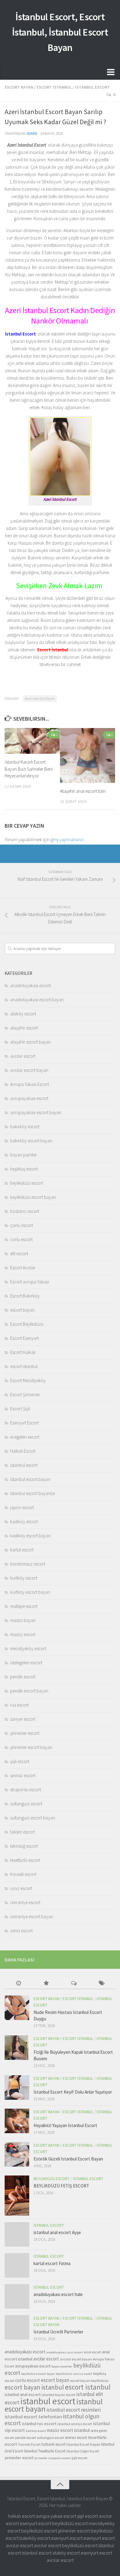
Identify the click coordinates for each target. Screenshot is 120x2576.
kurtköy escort (24, 1578)
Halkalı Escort (23, 1451)
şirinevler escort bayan (31, 1747)
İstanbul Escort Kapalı (83, 2444)
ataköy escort (23, 1014)
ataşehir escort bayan (30, 1042)
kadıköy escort (24, 1522)
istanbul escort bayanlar (33, 1493)
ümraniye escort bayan (32, 1917)
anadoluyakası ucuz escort (65, 2352)
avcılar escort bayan (29, 1070)
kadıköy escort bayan (30, 1536)
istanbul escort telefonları (33, 2417)
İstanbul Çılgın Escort (83, 2451)
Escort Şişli (20, 1409)
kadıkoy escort (36, 2431)
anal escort (92, 2352)
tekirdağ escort (24, 1846)
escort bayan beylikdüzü (89, 2380)
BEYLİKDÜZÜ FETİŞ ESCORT (61, 2186)
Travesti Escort (29, 2444)
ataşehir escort (24, 1028)
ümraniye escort (25, 1902)
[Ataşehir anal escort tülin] (88, 755)
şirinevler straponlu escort (52, 2458)
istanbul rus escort (39, 2424)
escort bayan (19, 87)
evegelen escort (25, 1437)
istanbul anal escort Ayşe (57, 2232)
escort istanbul (54, 87)
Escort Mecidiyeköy (28, 1380)
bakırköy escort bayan (31, 1141)
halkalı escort (21, 2516)
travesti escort (23, 1874)
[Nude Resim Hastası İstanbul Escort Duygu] (17, 2008)
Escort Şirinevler (25, 1395)
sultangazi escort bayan (33, 1818)
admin (32, 134)
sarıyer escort (23, 1719)
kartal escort (22, 1550)
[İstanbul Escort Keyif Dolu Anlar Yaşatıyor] (17, 2087)
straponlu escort (26, 1790)
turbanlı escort (54, 2444)
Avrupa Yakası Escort (30, 1084)
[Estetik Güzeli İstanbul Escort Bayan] (17, 2154)
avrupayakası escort (29, 1098)
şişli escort (20, 1761)
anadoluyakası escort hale (58, 2294)
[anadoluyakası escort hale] (17, 2296)
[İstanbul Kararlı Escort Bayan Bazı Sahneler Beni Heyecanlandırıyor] (32, 741)
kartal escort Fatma (52, 2263)
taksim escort (22, 1832)
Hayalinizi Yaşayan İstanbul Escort (65, 2125)
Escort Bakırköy (25, 1296)
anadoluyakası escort (30, 985)
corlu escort (21, 1239)
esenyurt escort (35, 2523)
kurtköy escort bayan (30, 1592)
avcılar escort (23, 1056)
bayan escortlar (62, 2366)
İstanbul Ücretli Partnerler (58, 2332)
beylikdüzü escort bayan (33, 1197)
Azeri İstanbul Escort (40, 698)
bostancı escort (25, 1211)
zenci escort (21, 1931)
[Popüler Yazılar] (46, 1984)
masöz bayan (23, 1620)
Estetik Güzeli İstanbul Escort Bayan (68, 2159)
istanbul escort (93, 87)
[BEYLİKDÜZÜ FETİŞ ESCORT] (17, 2195)
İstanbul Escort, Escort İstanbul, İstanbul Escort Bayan (60, 32)
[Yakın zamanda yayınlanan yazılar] (18, 1984)
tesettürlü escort (25, 1860)
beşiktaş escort (24, 1169)
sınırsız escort (23, 1775)
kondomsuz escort (28, 1564)
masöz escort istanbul (68, 2430)
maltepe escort (24, 1606)
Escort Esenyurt (24, 1338)
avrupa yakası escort (56, 2516)
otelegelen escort (26, 1663)
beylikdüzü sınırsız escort (74, 2374)
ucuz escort (21, 1888)
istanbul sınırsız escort (75, 2424)
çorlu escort (22, 1225)
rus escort (19, 1705)
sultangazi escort (26, 1804)
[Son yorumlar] (74, 1984)
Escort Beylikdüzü (27, 1324)
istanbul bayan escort (58, 2395)
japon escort (22, 1507)
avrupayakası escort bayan (36, 1112)
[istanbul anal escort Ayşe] (17, 2234)
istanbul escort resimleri (74, 2410)
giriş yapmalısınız (67, 839)
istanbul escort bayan (30, 1479)
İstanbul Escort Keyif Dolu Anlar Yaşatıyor (73, 2092)
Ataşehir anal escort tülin (83, 791)
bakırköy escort (25, 1127)
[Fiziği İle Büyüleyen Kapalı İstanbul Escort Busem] (17, 2048)
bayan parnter (24, 1155)
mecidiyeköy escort (28, 1648)
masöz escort (23, 1634)
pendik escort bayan (29, 1691)
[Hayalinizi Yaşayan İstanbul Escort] (17, 2121)
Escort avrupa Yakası (30, 1282)
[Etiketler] (102, 1984)
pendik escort (23, 1677)
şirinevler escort (25, 1733)
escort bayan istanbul (34, 2387)
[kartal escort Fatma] (17, 2265)
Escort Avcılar (23, 1268)
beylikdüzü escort (27, 1183)
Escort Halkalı (23, 1352)
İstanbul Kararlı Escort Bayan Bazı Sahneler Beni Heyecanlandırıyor (29, 769)
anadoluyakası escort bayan (37, 1000)
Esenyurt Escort (24, 1423)
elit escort (19, 1253)
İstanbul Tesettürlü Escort (45, 2451)
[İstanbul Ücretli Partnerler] (17, 2327)
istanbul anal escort (23, 2394)
